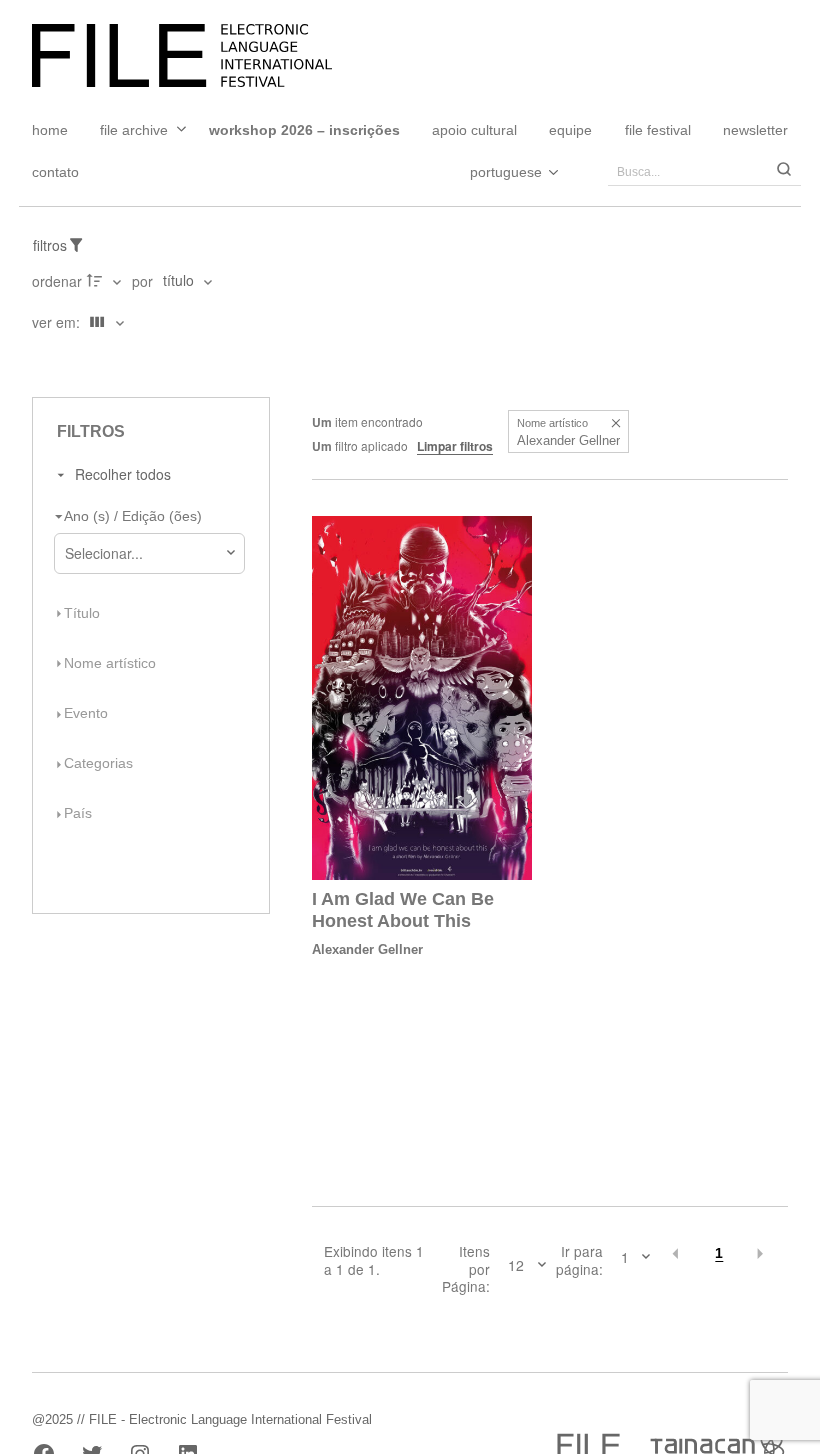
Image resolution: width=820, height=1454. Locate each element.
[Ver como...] (38, 363)
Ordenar (57, 281)
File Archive (134, 130)
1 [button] (719, 1253)
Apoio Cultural (474, 130)
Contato (55, 172)
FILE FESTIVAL (658, 130)
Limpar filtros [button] (455, 446)
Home (50, 130)
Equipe (570, 130)
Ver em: (58, 322)
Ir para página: (579, 1260)
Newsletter (755, 130)
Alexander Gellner (367, 949)
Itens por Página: (466, 1269)
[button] (615, 423)
